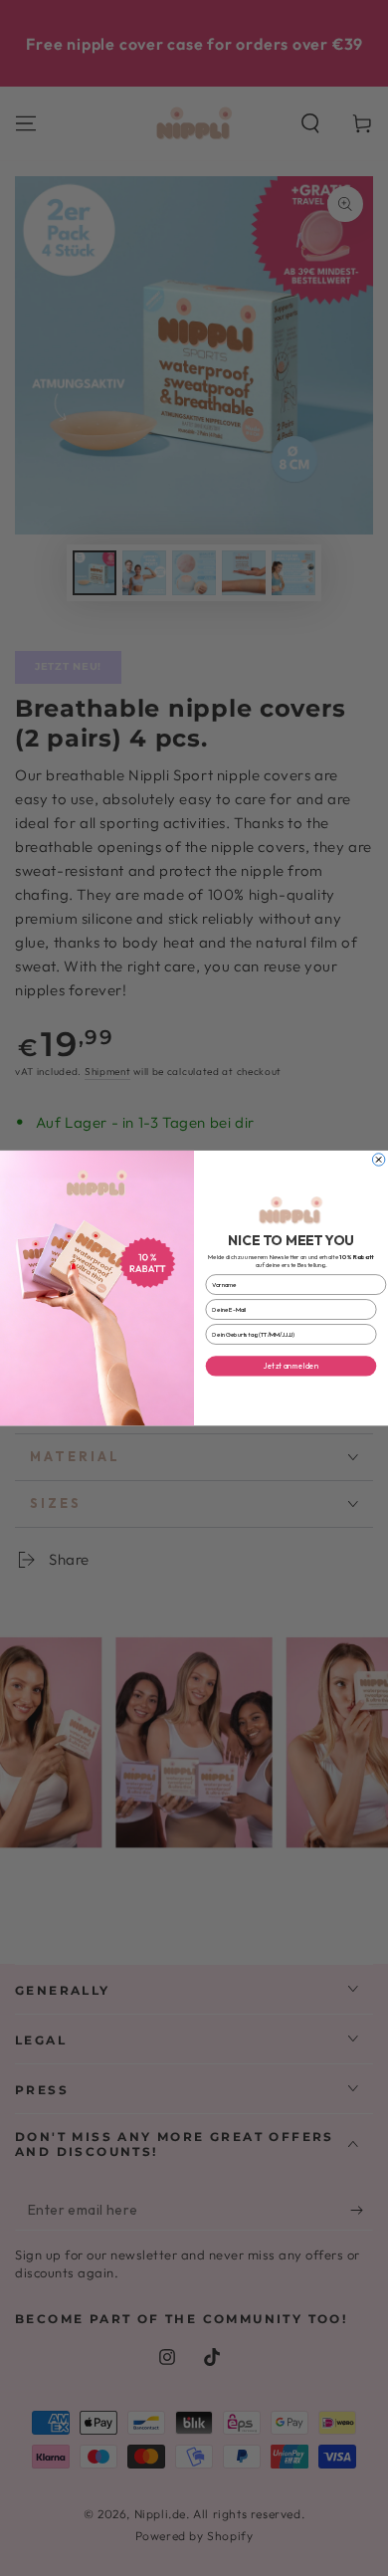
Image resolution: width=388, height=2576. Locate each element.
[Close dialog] (378, 1160)
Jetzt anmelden (291, 1366)
